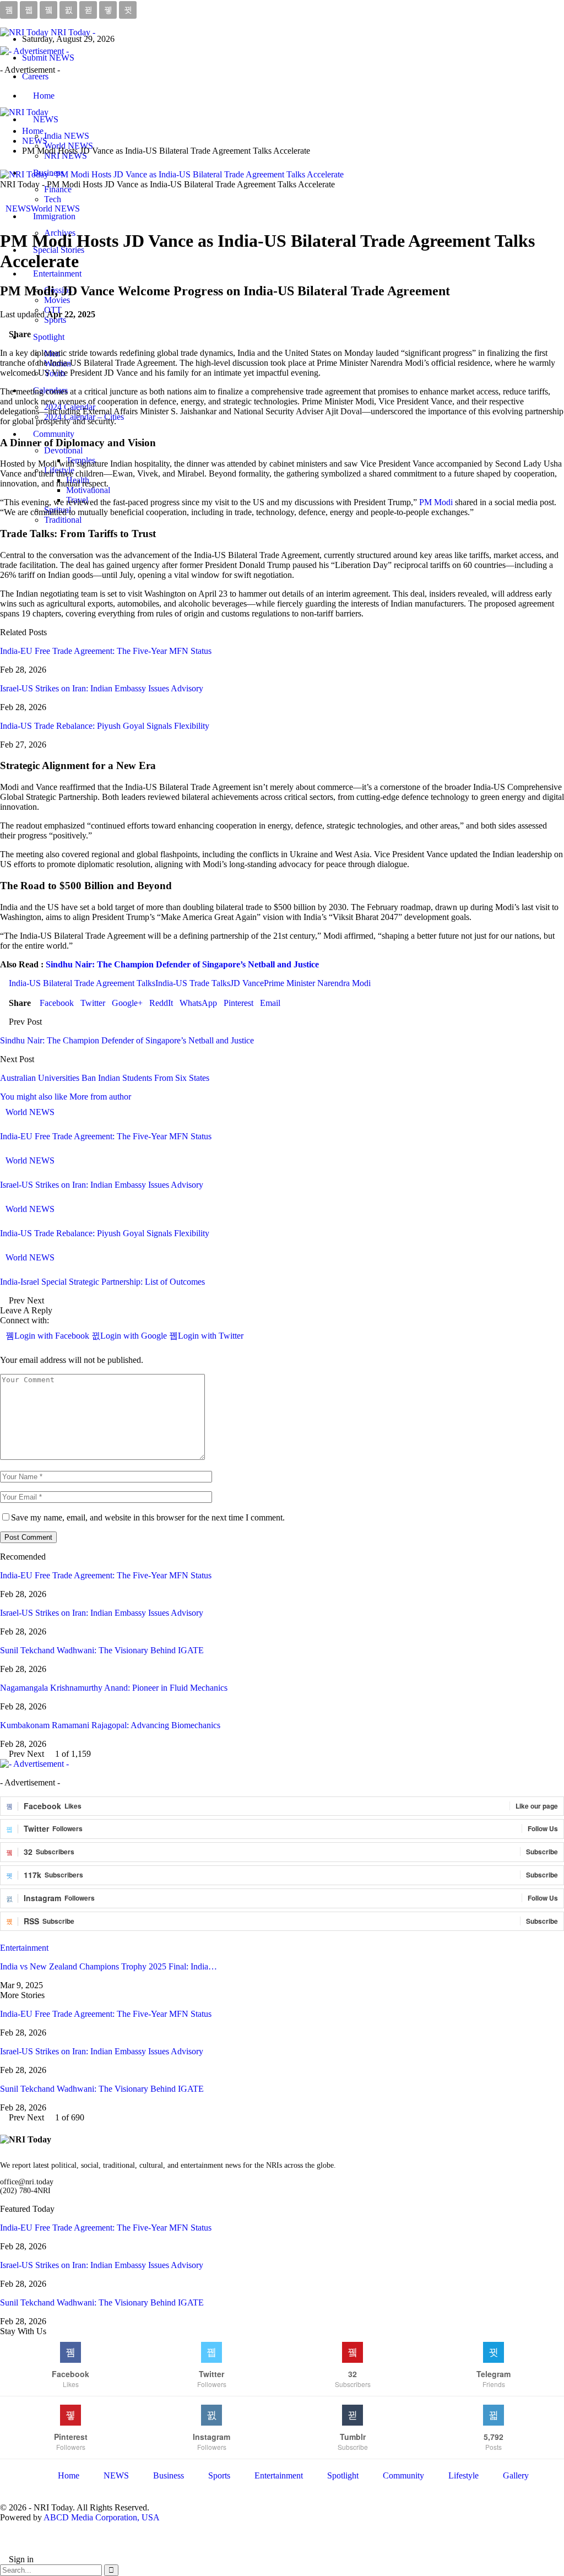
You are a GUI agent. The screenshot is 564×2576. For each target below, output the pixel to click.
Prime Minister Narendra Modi (317, 983)
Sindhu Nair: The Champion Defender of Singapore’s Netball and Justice (182, 964)
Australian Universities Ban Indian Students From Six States (105, 1078)
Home (44, 96)
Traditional (63, 520)
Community (54, 434)
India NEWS (67, 136)
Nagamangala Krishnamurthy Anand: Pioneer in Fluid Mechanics (114, 1688)
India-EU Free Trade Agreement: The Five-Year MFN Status (106, 651)
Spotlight (343, 2475)
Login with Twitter (211, 1336)
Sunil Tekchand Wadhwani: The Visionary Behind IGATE (102, 1650)
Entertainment (57, 274)
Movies (57, 300)
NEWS (46, 119)
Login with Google (135, 1336)
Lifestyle (463, 2475)
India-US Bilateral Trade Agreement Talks (82, 983)
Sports (55, 320)
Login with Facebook (53, 1336)
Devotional (63, 450)
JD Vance (247, 983)
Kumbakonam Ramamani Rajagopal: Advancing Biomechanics (110, 1725)
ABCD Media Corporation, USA (102, 2517)
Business (169, 2475)
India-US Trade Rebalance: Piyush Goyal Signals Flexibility (105, 726)
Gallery (516, 2475)
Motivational (88, 490)
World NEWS (55, 209)
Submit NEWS (48, 58)
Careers (35, 76)
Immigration (54, 216)
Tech (53, 199)
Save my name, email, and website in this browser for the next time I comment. (148, 1517)
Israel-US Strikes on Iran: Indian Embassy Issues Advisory (102, 688)
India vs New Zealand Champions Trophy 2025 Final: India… (109, 1966)
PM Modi (436, 502)
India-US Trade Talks (193, 983)
